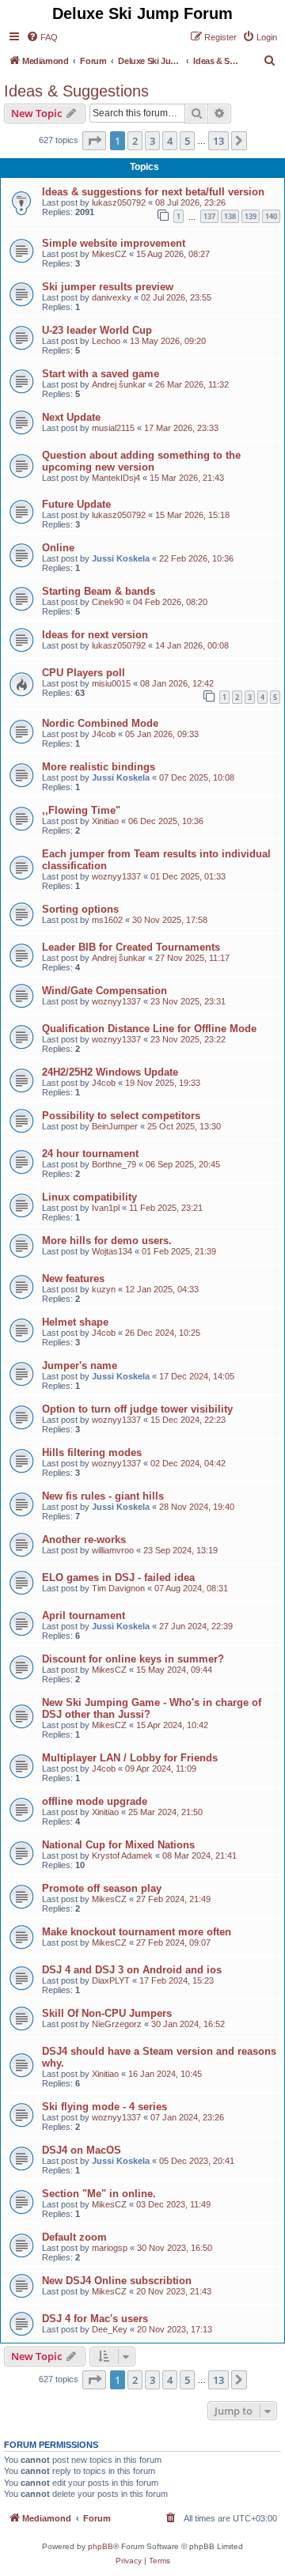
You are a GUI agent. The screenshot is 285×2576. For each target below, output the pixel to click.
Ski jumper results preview (108, 287)
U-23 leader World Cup (97, 330)
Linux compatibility (89, 1197)
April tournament (84, 1615)
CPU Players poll (84, 673)
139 (251, 216)
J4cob (104, 734)
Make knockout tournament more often (137, 1932)
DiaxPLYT (111, 1980)
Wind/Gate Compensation (104, 991)
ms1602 (107, 920)
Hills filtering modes (92, 1453)
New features (73, 1279)
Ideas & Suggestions (76, 91)
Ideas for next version (95, 635)
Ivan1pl (106, 1208)
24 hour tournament (90, 1154)
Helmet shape (75, 1322)
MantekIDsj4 (116, 478)
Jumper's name (80, 1366)
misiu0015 (111, 683)
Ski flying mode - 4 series (104, 2107)
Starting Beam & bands (99, 591)
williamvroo (113, 1550)
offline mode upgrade (95, 1801)
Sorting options (80, 909)
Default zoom (74, 2237)
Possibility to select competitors (121, 1116)
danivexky (112, 297)
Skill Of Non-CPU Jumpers (107, 2013)
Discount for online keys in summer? (133, 1659)
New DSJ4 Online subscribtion (117, 2281)
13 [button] (218, 141)
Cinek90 (108, 602)
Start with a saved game (101, 374)
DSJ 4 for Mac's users (95, 2319)
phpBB (101, 2546)
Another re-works (84, 1540)
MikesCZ (109, 254)
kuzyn (104, 1289)
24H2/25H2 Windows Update (110, 1072)
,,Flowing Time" (81, 810)
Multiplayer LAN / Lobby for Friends (130, 1758)
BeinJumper (115, 1126)
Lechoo (106, 341)
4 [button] (170, 141)
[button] (94, 141)
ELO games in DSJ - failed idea (118, 1577)
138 (230, 216)
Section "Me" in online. (99, 2194)
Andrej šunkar (119, 384)
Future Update (76, 504)
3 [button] (152, 141)
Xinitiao (105, 821)
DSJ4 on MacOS (82, 2150)
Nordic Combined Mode (100, 723)
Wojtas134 (112, 1251)
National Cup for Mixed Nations (118, 1845)
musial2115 (113, 428)
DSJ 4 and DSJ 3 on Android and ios (132, 1970)
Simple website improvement (114, 243)
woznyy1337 (116, 876)
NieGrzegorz (117, 2024)
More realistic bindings (99, 767)
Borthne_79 (114, 1164)
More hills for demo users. (107, 1241)
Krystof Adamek (122, 1855)
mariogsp (110, 2248)
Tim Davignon (118, 1588)
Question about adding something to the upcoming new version (141, 461)
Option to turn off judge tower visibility (137, 1409)
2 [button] (135, 141)
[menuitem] (42, 37)
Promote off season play (102, 1888)
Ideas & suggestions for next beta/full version (153, 192)
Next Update (71, 417)
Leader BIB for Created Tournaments (131, 947)
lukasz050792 (119, 202)
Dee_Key (110, 2329)
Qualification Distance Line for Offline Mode (149, 1029)
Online (58, 548)
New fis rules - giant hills (103, 1496)
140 (271, 216)
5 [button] (187, 141)
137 (209, 216)
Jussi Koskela (121, 558)
